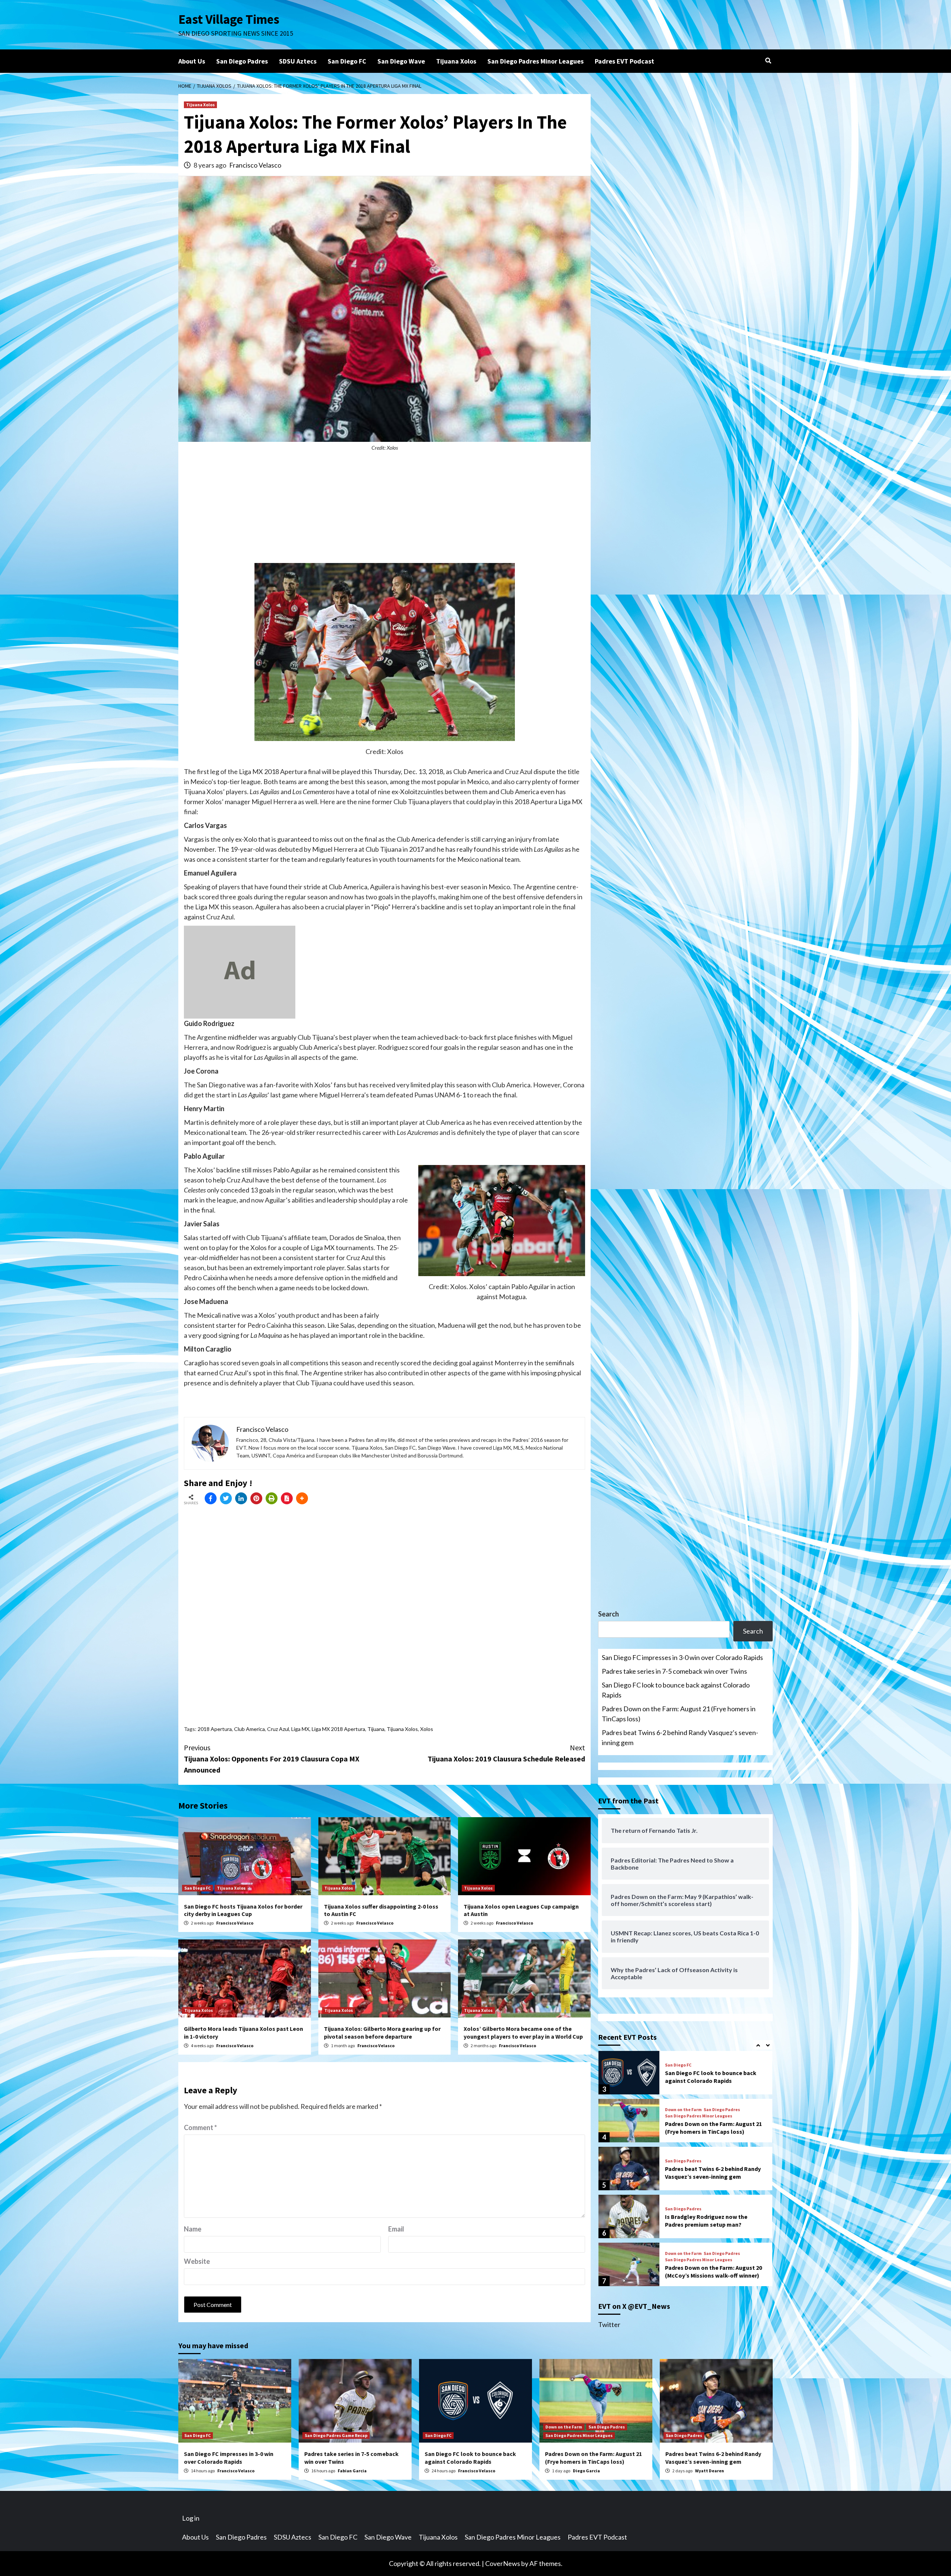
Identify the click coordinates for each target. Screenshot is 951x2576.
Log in (191, 2518)
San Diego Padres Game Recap (336, 2435)
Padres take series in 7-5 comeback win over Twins (674, 1671)
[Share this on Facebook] (211, 1498)
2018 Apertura (215, 1729)
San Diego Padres (242, 61)
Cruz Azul (278, 1729)
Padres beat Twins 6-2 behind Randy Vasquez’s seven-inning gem (680, 1737)
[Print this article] (272, 1498)
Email (396, 2229)
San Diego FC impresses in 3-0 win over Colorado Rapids (682, 1657)
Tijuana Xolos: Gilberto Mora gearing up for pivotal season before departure (382, 2033)
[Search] (768, 61)
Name (193, 2229)
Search (608, 1614)
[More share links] (302, 1498)
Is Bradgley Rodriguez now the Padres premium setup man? (706, 2173)
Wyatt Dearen (710, 2471)
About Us (192, 61)
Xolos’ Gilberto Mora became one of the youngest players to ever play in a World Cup (523, 2033)
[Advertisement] (384, 511)
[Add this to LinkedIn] (241, 1498)
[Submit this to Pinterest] (256, 1498)
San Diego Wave (401, 61)
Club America (249, 1729)
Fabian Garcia (352, 2471)
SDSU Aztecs (298, 61)
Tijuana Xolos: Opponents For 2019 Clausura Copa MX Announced (272, 1759)
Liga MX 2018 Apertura (338, 1729)
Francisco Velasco (255, 165)
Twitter (609, 2324)
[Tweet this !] (226, 1498)
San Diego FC (347, 61)
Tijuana (376, 1729)
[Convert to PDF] (287, 1498)
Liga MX (300, 1729)
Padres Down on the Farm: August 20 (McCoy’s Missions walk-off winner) (713, 2224)
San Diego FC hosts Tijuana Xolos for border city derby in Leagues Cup (243, 1910)
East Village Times (229, 19)
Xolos (427, 1729)
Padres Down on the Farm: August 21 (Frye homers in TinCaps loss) (679, 1714)
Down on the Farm (683, 2062)
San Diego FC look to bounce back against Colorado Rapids (676, 1690)
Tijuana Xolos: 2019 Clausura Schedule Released (506, 1753)
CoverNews (503, 2563)
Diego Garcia (586, 2471)
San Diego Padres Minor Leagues (535, 61)
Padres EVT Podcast (624, 61)
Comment (200, 2127)
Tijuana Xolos (456, 61)
